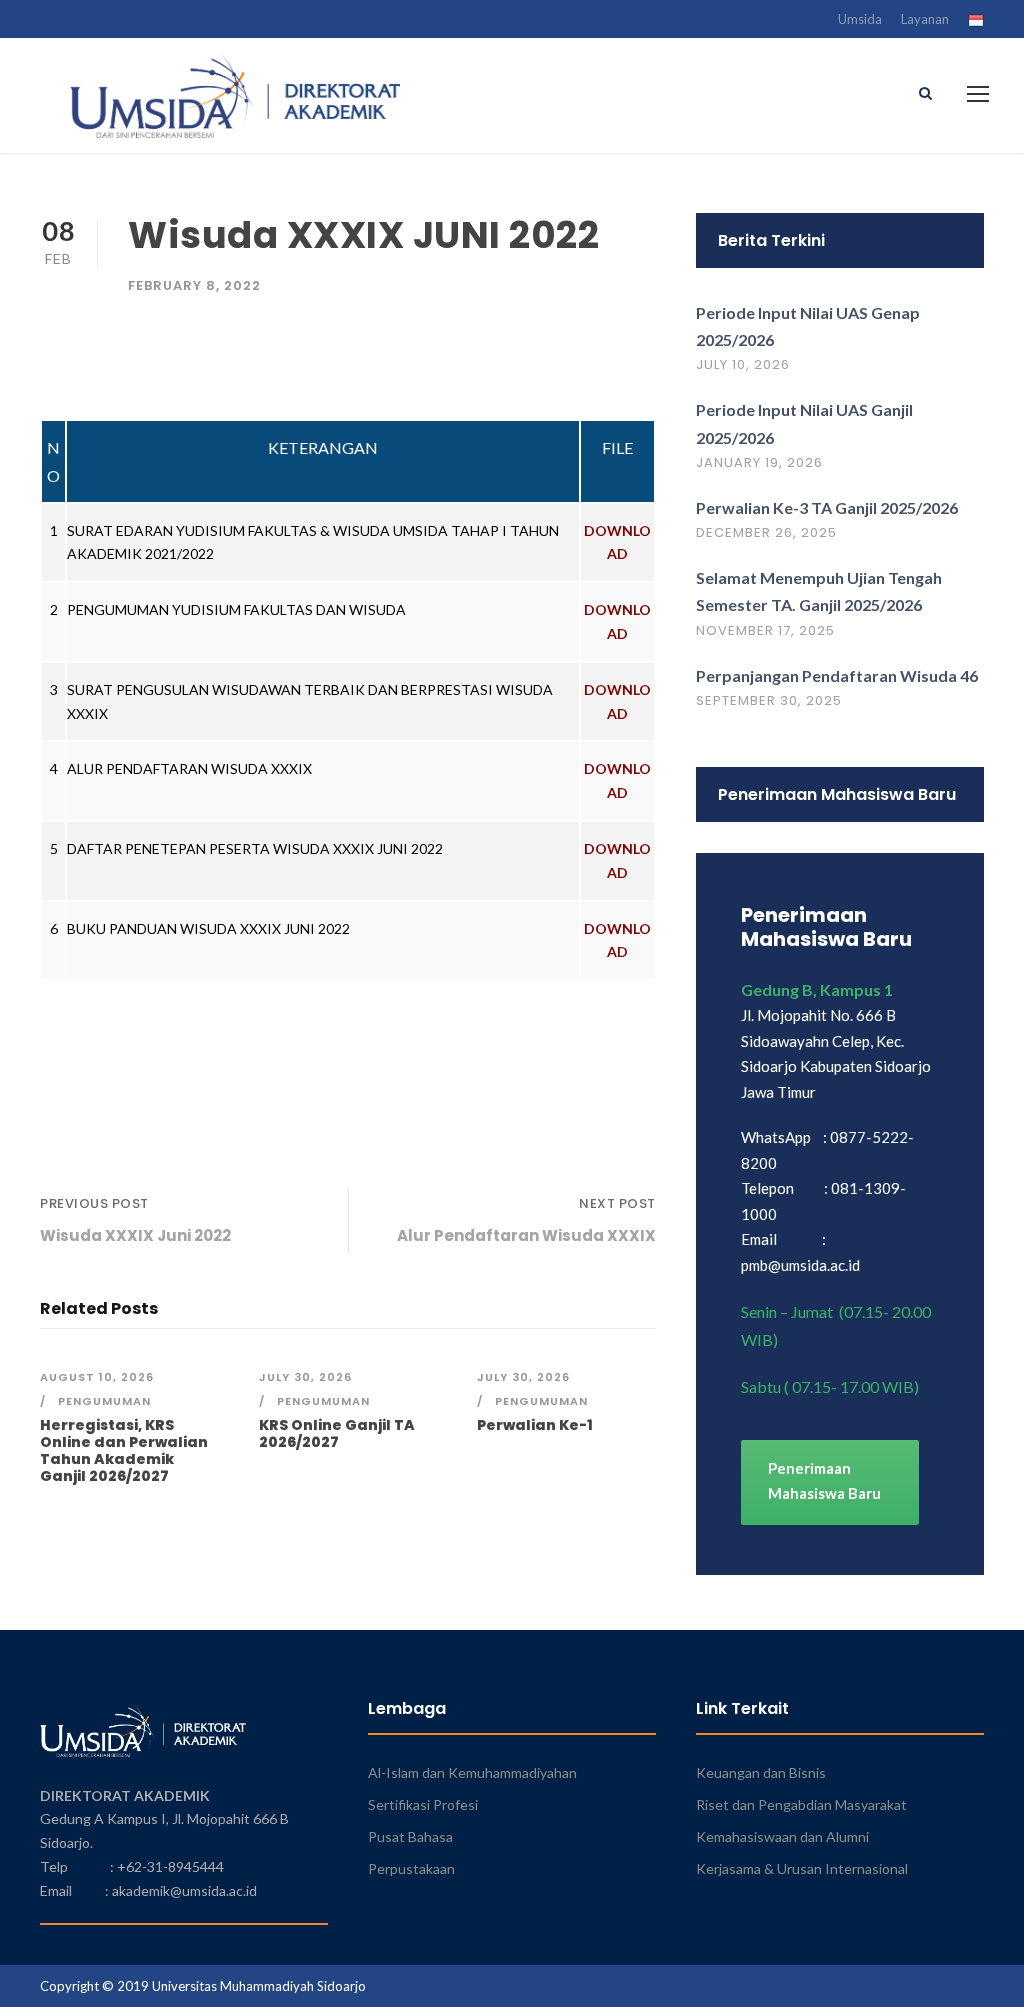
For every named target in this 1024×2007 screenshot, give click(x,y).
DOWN (608, 609)
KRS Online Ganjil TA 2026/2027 (337, 1433)
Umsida (860, 19)
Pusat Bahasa (410, 1836)
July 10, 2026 (743, 364)
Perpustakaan (411, 1868)
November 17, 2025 (765, 630)
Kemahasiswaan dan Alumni (782, 1836)
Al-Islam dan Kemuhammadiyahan (472, 1772)
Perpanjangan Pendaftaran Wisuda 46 (837, 675)
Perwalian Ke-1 (535, 1425)
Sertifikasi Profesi (423, 1804)
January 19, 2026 (759, 462)
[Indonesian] (976, 23)
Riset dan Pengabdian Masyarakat (801, 1804)
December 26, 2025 (766, 532)
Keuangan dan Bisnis (761, 1772)
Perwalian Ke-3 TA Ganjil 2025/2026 (827, 507)
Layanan (925, 19)
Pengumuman (104, 1401)
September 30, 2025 (769, 700)
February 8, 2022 (194, 285)
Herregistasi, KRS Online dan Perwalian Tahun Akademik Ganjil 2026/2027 (124, 1450)
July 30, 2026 (305, 1377)
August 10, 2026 (97, 1377)
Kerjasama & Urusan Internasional (802, 1868)
